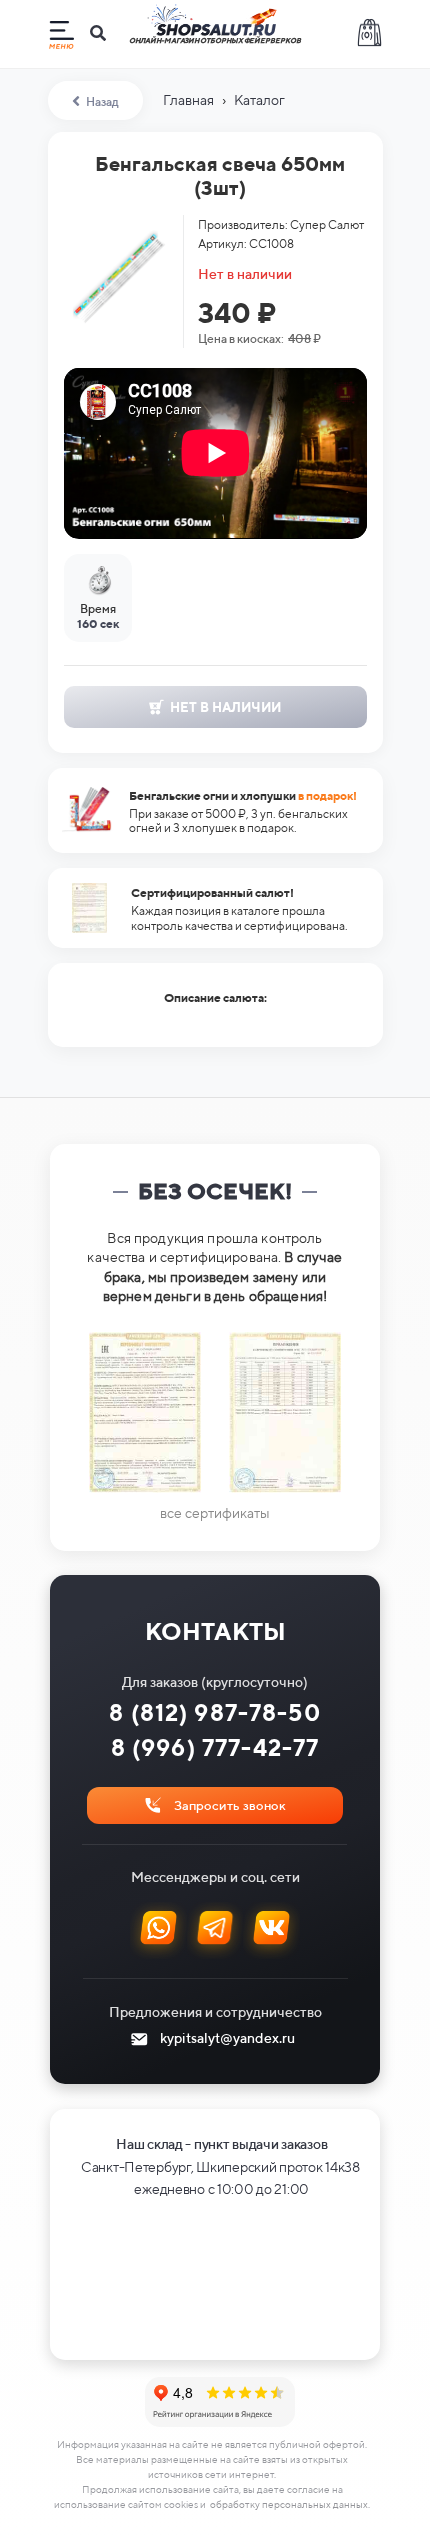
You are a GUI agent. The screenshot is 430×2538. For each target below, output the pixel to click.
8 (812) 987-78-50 (215, 1712)
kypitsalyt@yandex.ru (227, 2038)
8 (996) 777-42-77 (215, 1747)
